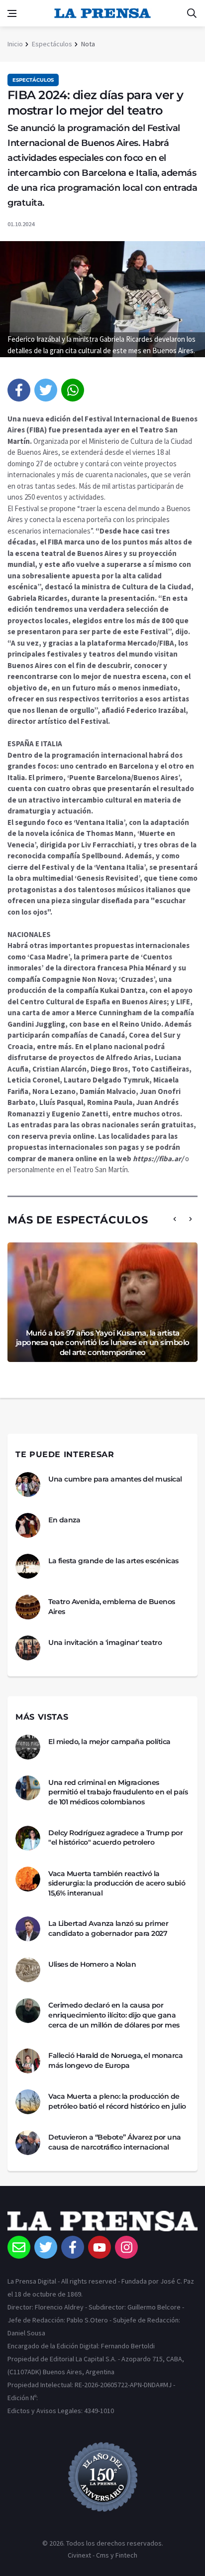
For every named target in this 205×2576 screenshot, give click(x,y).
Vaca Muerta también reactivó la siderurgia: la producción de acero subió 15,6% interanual (117, 1883)
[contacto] (19, 2247)
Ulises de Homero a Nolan (92, 1964)
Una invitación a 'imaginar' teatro (105, 1642)
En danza (64, 1520)
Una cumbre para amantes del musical (115, 1479)
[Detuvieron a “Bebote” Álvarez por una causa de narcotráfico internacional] (28, 2143)
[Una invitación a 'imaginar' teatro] (28, 1648)
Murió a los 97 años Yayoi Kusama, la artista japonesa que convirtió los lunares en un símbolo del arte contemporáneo (103, 1343)
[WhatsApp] (73, 390)
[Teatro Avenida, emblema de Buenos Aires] (28, 1607)
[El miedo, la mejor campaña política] (28, 1747)
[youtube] (100, 2247)
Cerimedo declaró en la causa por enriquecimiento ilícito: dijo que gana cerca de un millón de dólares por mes (114, 2015)
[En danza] (28, 1525)
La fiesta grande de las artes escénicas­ (113, 1561)
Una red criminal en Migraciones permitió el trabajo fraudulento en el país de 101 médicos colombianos (118, 1792)
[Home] (102, 2223)
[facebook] (19, 390)
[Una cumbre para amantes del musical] (28, 1485)
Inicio (15, 44)
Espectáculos (52, 44)
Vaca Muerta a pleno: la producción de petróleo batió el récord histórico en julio (117, 2101)
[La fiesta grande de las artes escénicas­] (28, 1566)
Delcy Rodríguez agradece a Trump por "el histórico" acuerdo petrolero (115, 1838)
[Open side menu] (12, 13)
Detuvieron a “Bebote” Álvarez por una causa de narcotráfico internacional (115, 2142)
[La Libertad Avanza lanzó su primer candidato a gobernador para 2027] (28, 1929)
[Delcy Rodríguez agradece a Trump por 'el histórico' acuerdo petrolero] (28, 1838)
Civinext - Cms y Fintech (102, 2555)
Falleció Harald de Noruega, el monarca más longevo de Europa (115, 2060)
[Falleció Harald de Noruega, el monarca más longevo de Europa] (28, 2061)
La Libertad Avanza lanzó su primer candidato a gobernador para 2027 (108, 1928)
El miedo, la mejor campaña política (109, 1742)
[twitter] (46, 390)
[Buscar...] (192, 13)
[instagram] (126, 2247)
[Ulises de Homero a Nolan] (28, 1970)
